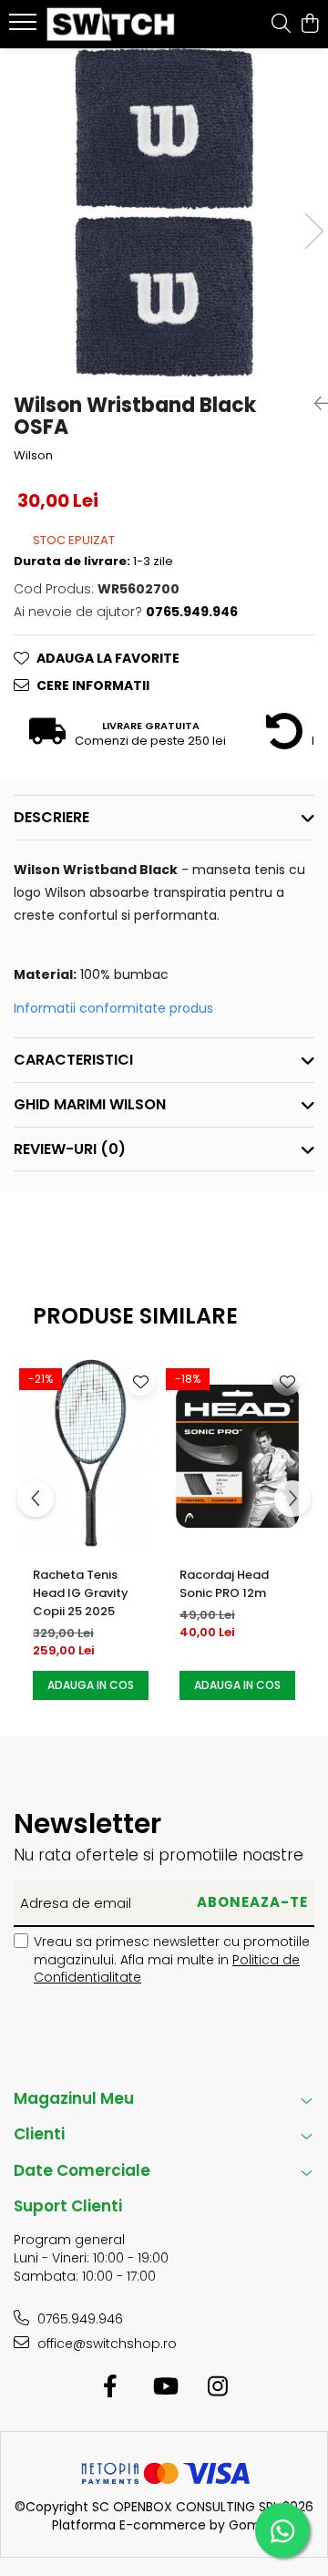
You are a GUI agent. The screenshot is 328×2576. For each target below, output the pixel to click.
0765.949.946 (78, 2319)
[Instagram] (218, 2387)
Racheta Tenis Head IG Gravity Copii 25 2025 (81, 1593)
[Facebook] (111, 2387)
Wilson (33, 456)
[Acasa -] (113, 24)
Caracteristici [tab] (73, 1060)
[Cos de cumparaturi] (309, 25)
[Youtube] (164, 2387)
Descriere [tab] (51, 817)
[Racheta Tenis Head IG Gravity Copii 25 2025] (91, 1456)
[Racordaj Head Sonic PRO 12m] (237, 1456)
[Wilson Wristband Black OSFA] (164, 212)
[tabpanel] (164, 212)
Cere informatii (93, 685)
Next (313, 231)
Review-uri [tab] (70, 1149)
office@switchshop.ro (105, 2344)
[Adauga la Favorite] (140, 1381)
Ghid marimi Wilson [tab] (90, 1104)
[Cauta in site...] (281, 25)
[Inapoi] (314, 404)
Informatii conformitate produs (113, 1008)
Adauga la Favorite (108, 658)
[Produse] (25, 27)
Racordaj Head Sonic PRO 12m (224, 1584)
